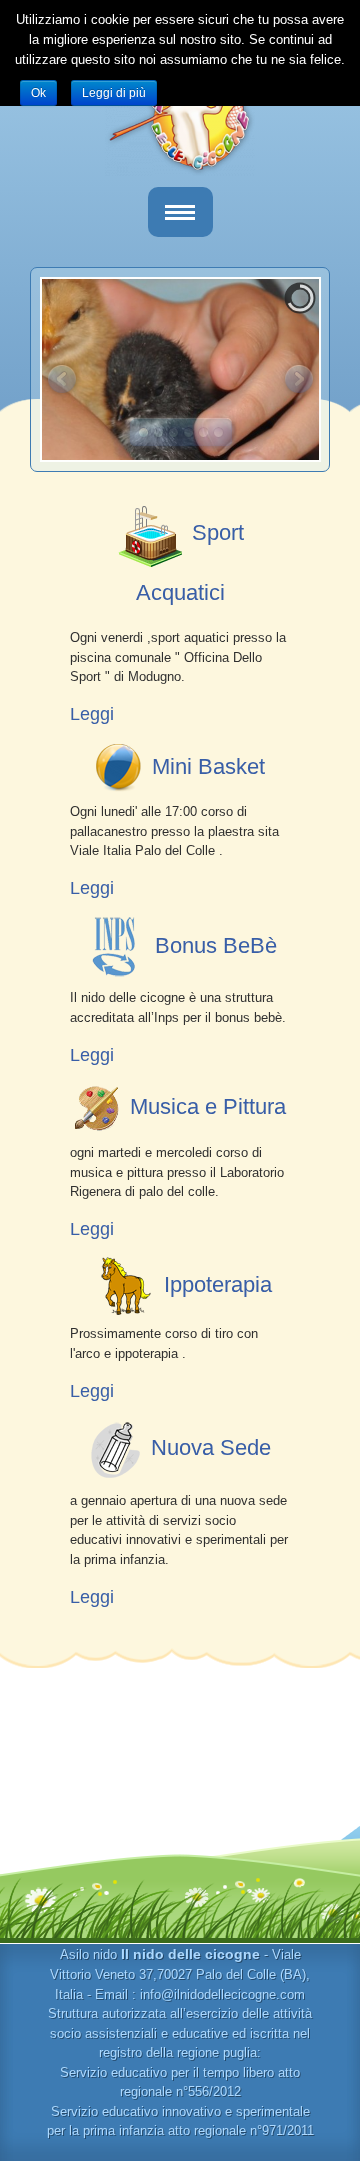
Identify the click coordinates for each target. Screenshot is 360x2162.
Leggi (92, 714)
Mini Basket (208, 766)
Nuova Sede (211, 1448)
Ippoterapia (218, 1283)
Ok (38, 93)
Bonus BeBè (216, 945)
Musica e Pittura (208, 1106)
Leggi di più (114, 93)
